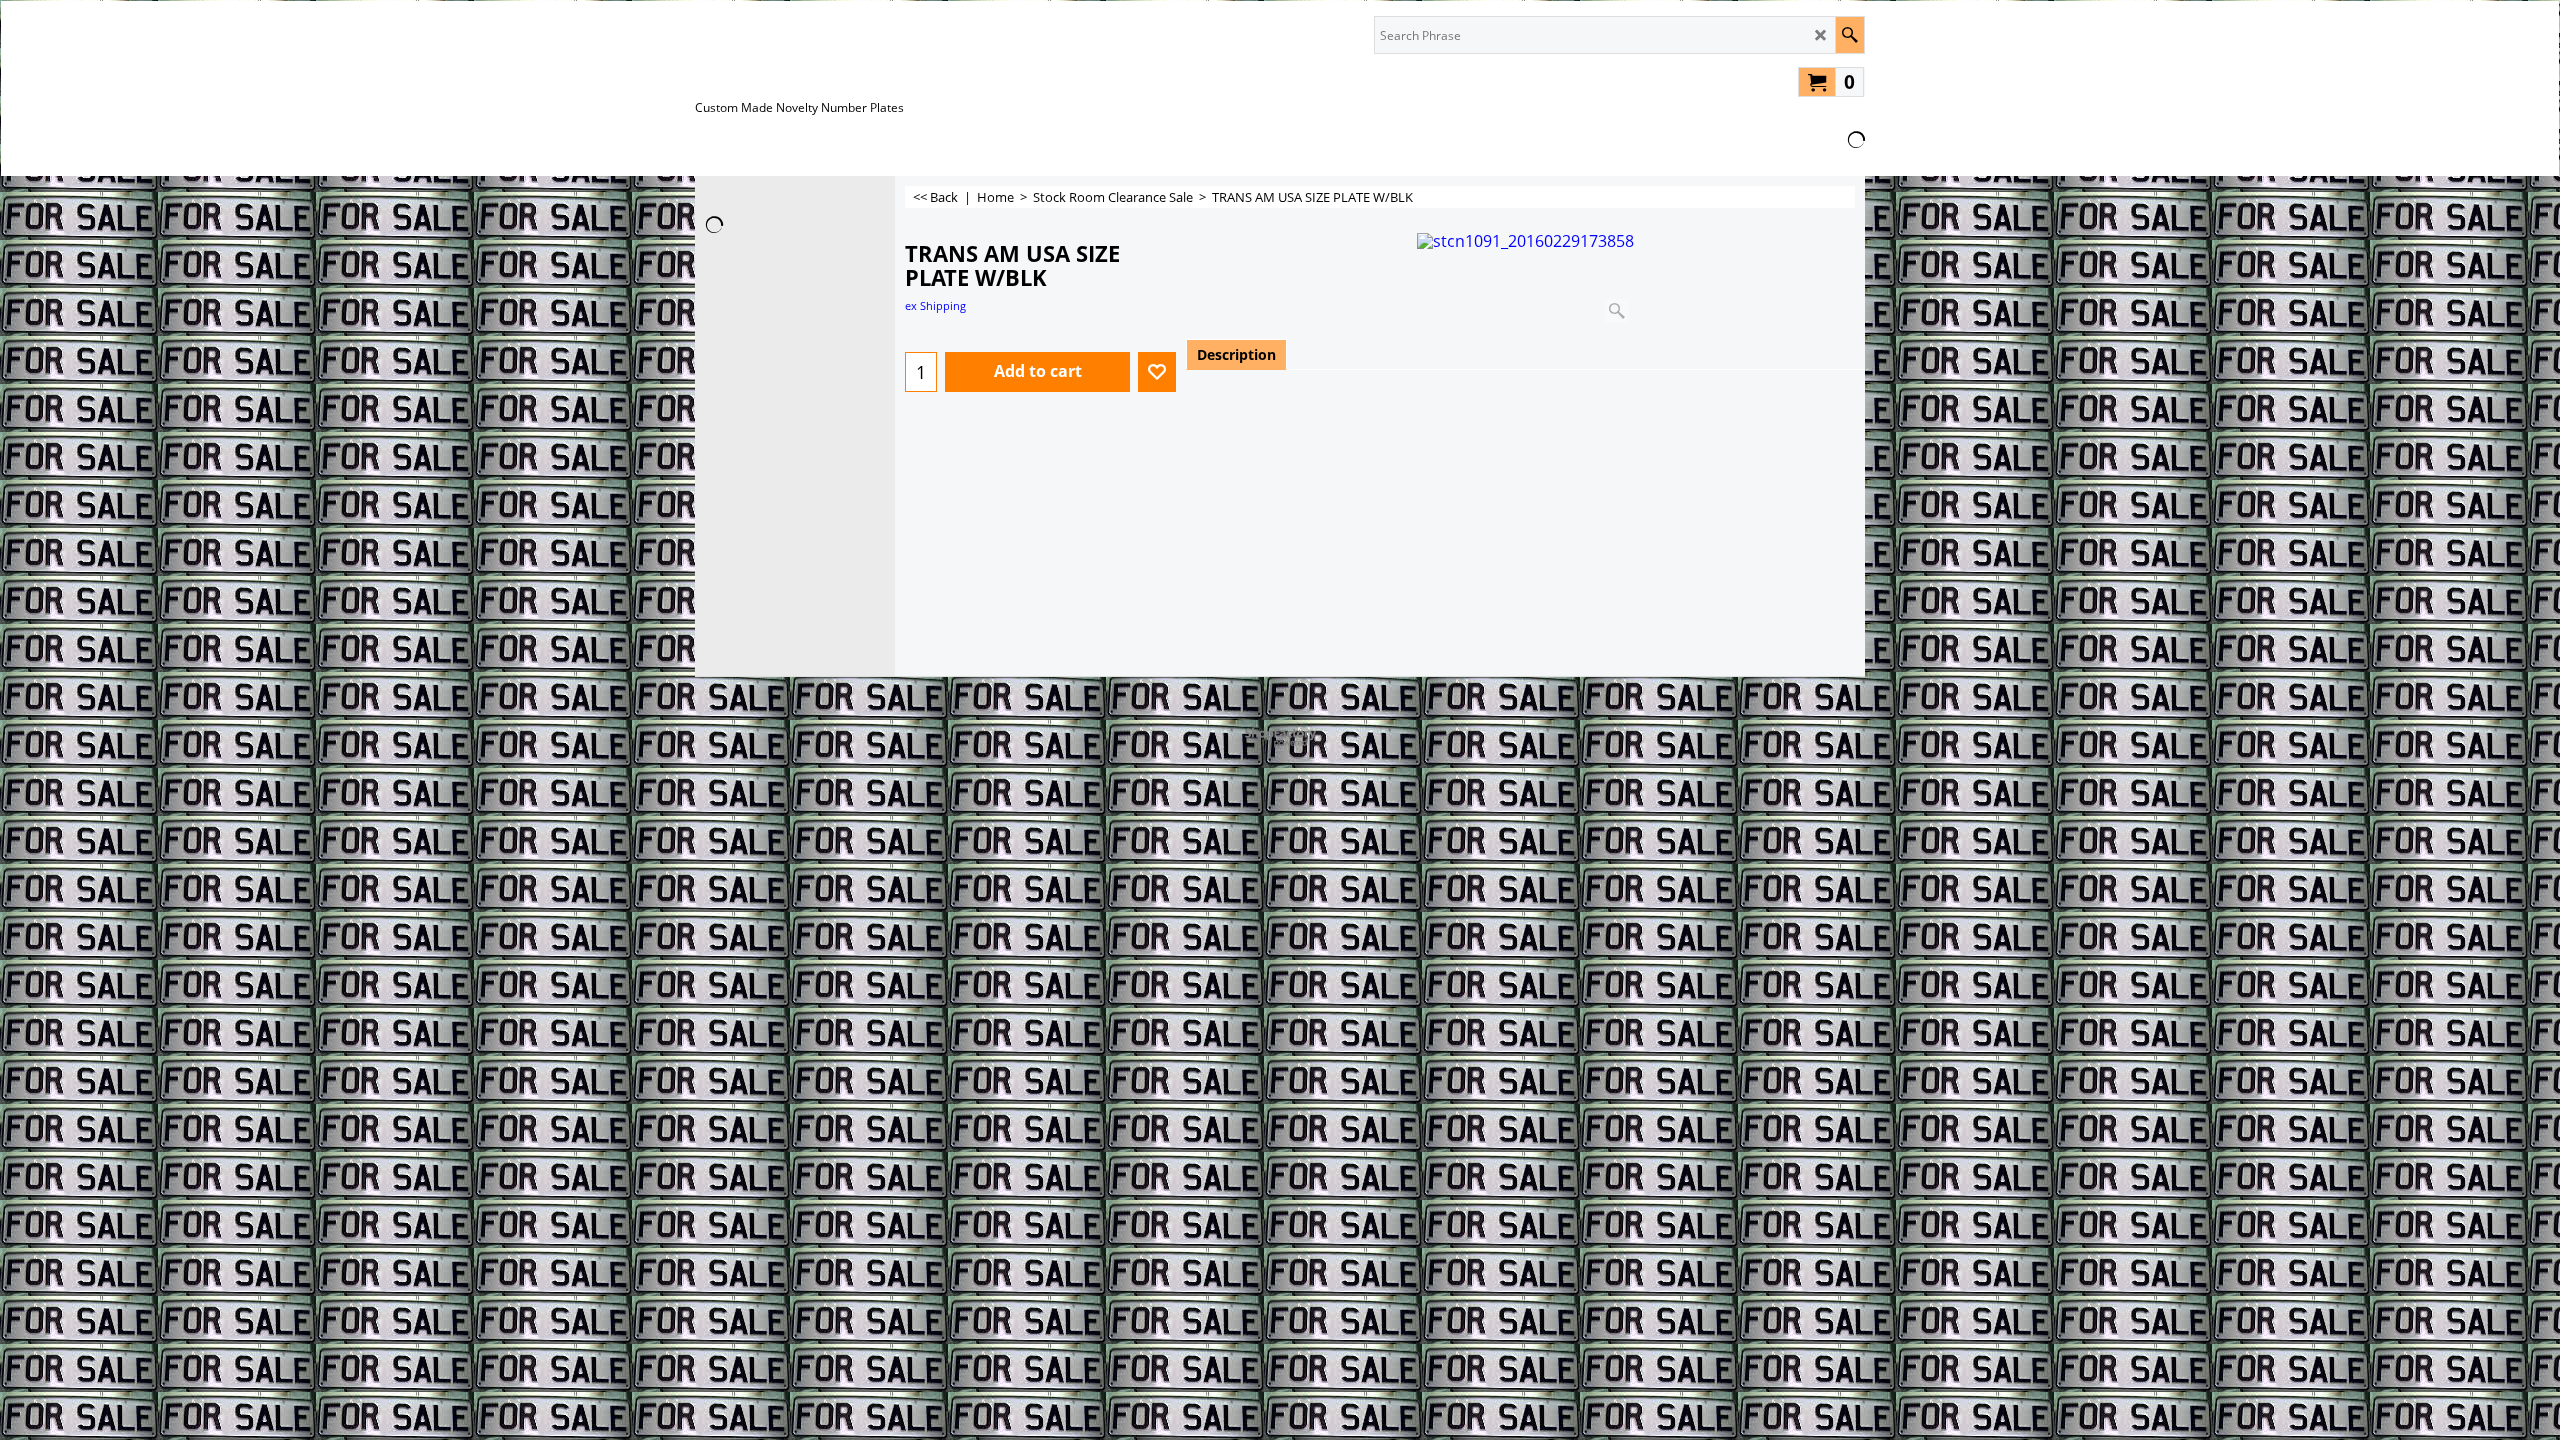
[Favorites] (1157, 372)
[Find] (1849, 35)
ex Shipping (935, 305)
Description (1236, 354)
